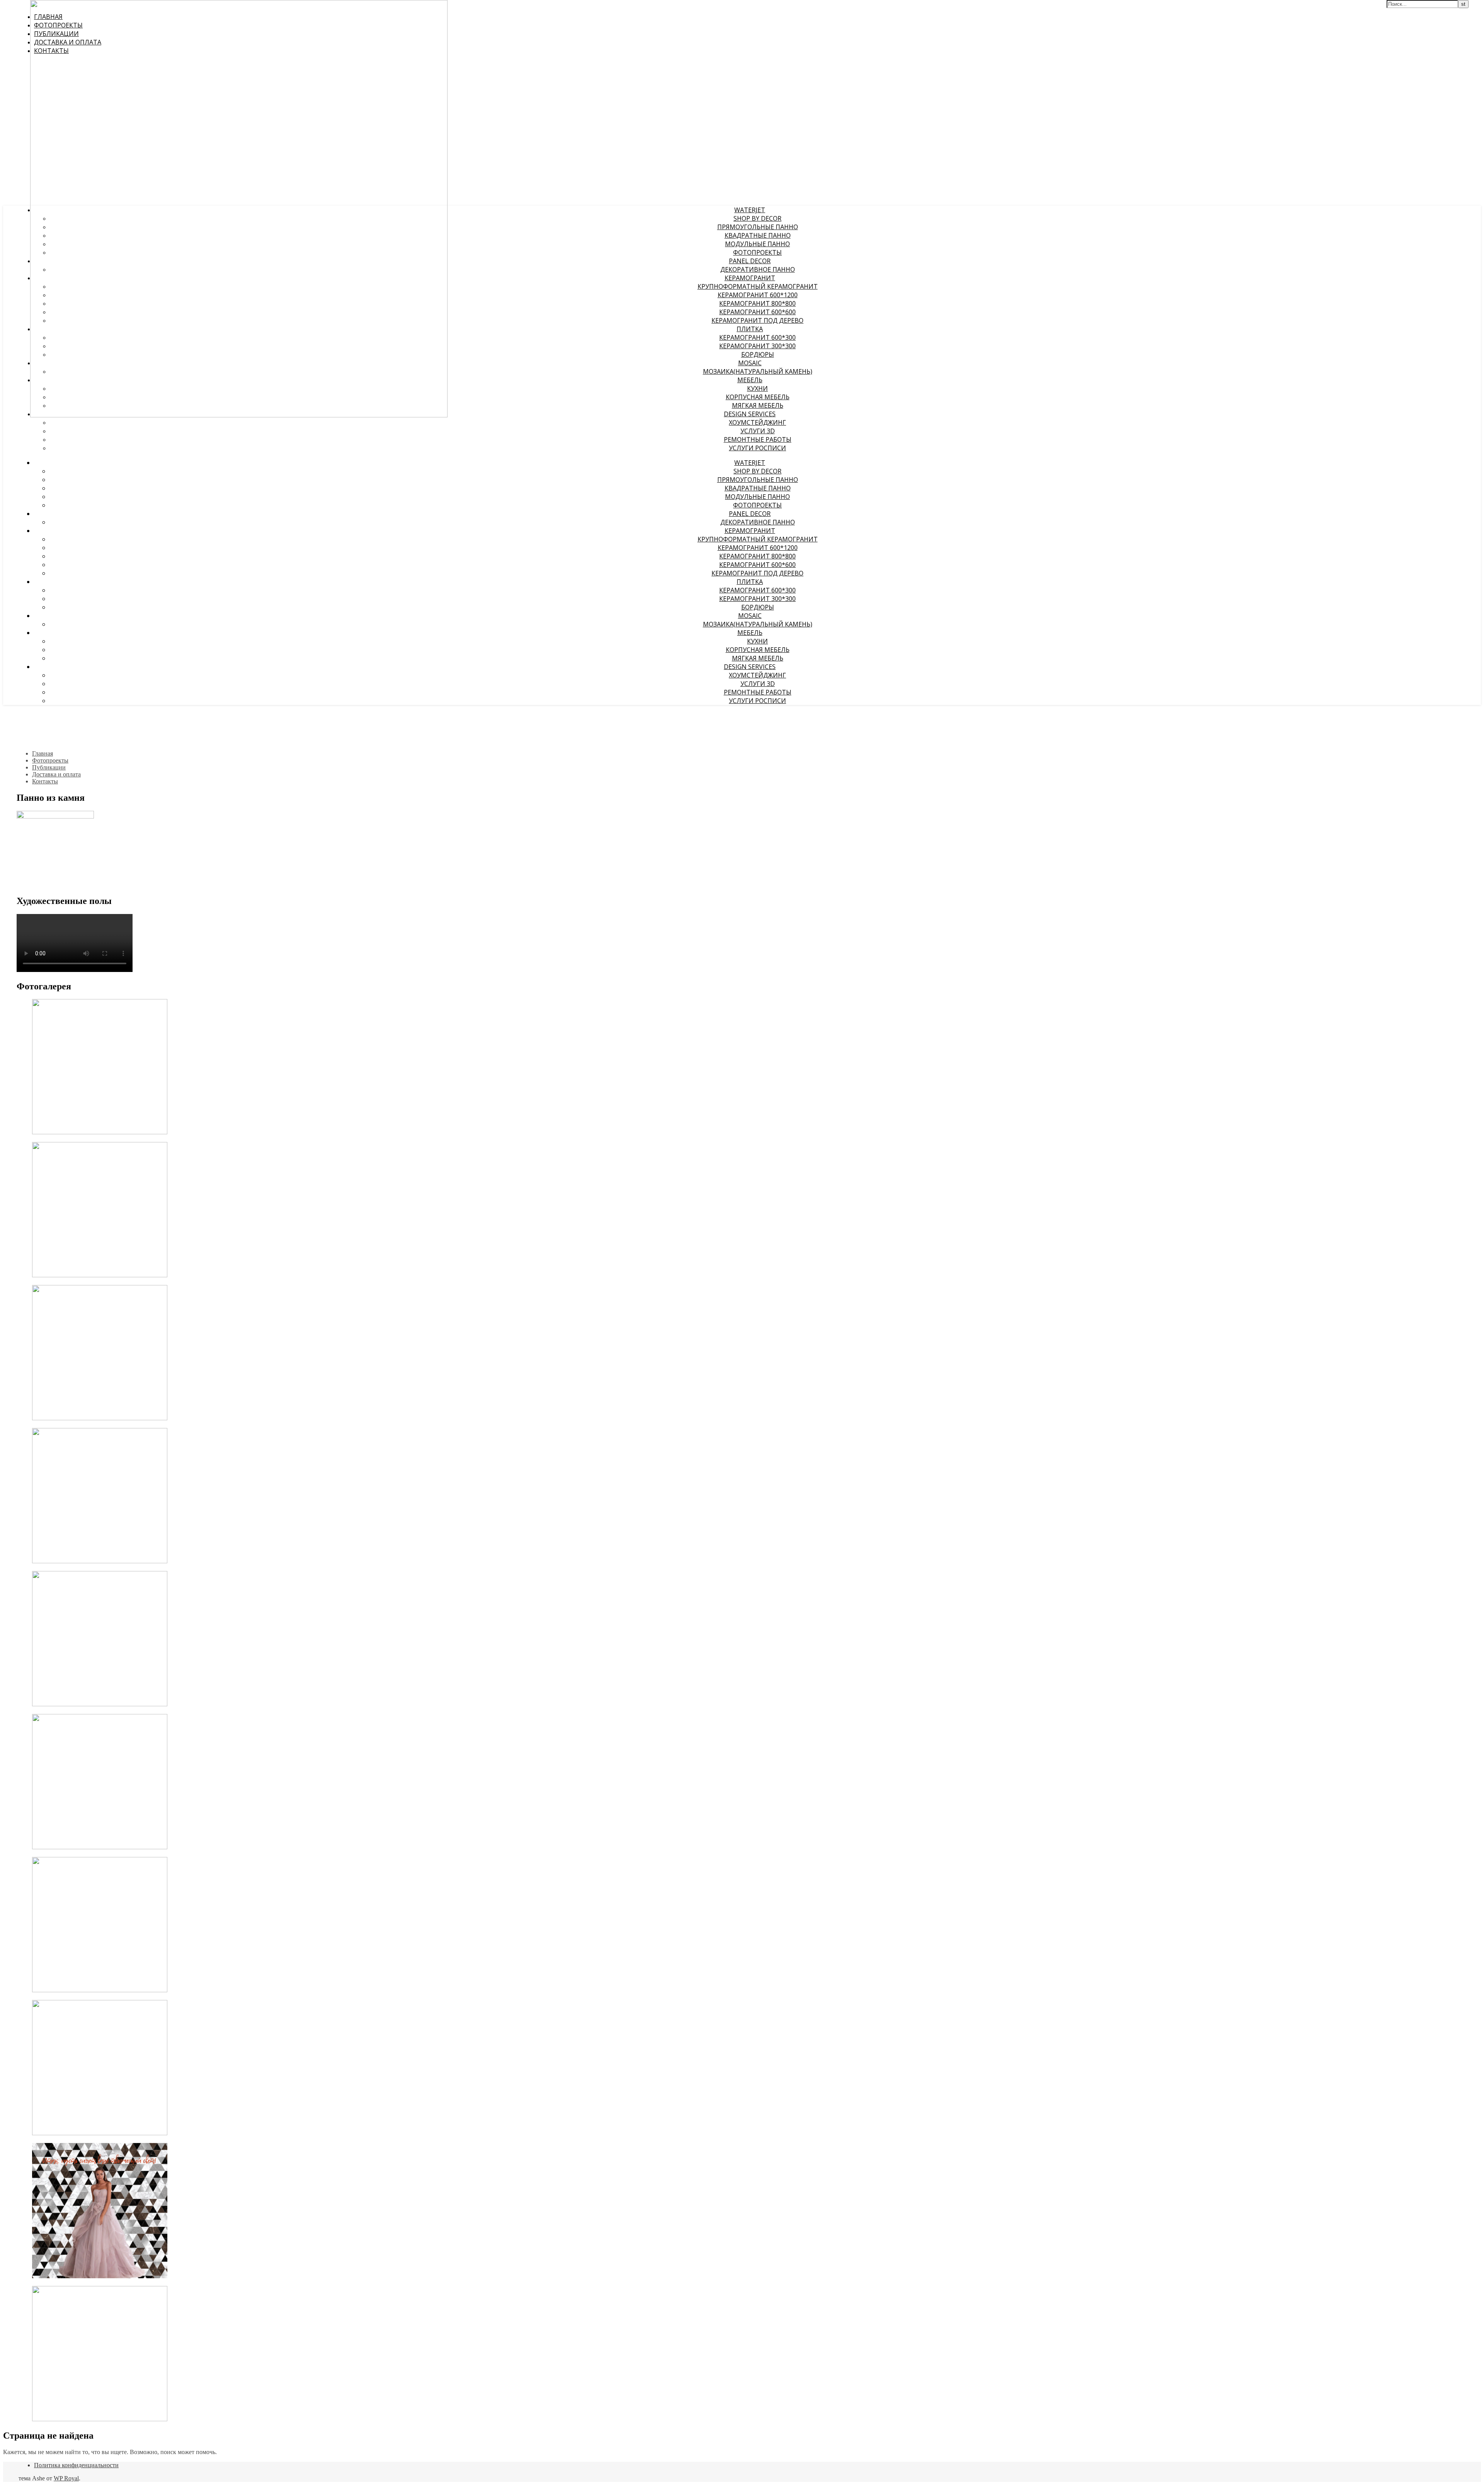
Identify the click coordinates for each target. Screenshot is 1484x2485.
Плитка (750, 329)
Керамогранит (750, 278)
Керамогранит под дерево (757, 320)
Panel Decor (750, 261)
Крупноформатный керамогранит (758, 286)
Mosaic (750, 363)
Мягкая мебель (758, 405)
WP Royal (66, 2478)
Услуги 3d (758, 431)
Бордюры (758, 354)
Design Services (750, 414)
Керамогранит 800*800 (757, 303)
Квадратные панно (758, 235)
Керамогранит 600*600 (757, 312)
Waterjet (750, 210)
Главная (43, 753)
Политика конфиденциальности (76, 2465)
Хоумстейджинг (757, 422)
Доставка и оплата (56, 774)
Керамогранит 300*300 (757, 346)
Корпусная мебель (758, 397)
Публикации (49, 767)
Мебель (750, 380)
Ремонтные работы (758, 439)
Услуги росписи (757, 448)
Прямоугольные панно (758, 227)
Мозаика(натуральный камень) (758, 371)
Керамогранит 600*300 (757, 337)
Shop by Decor (757, 218)
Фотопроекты (757, 252)
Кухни (757, 388)
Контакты (45, 781)
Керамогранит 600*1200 (758, 295)
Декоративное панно (758, 269)
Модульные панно (757, 244)
